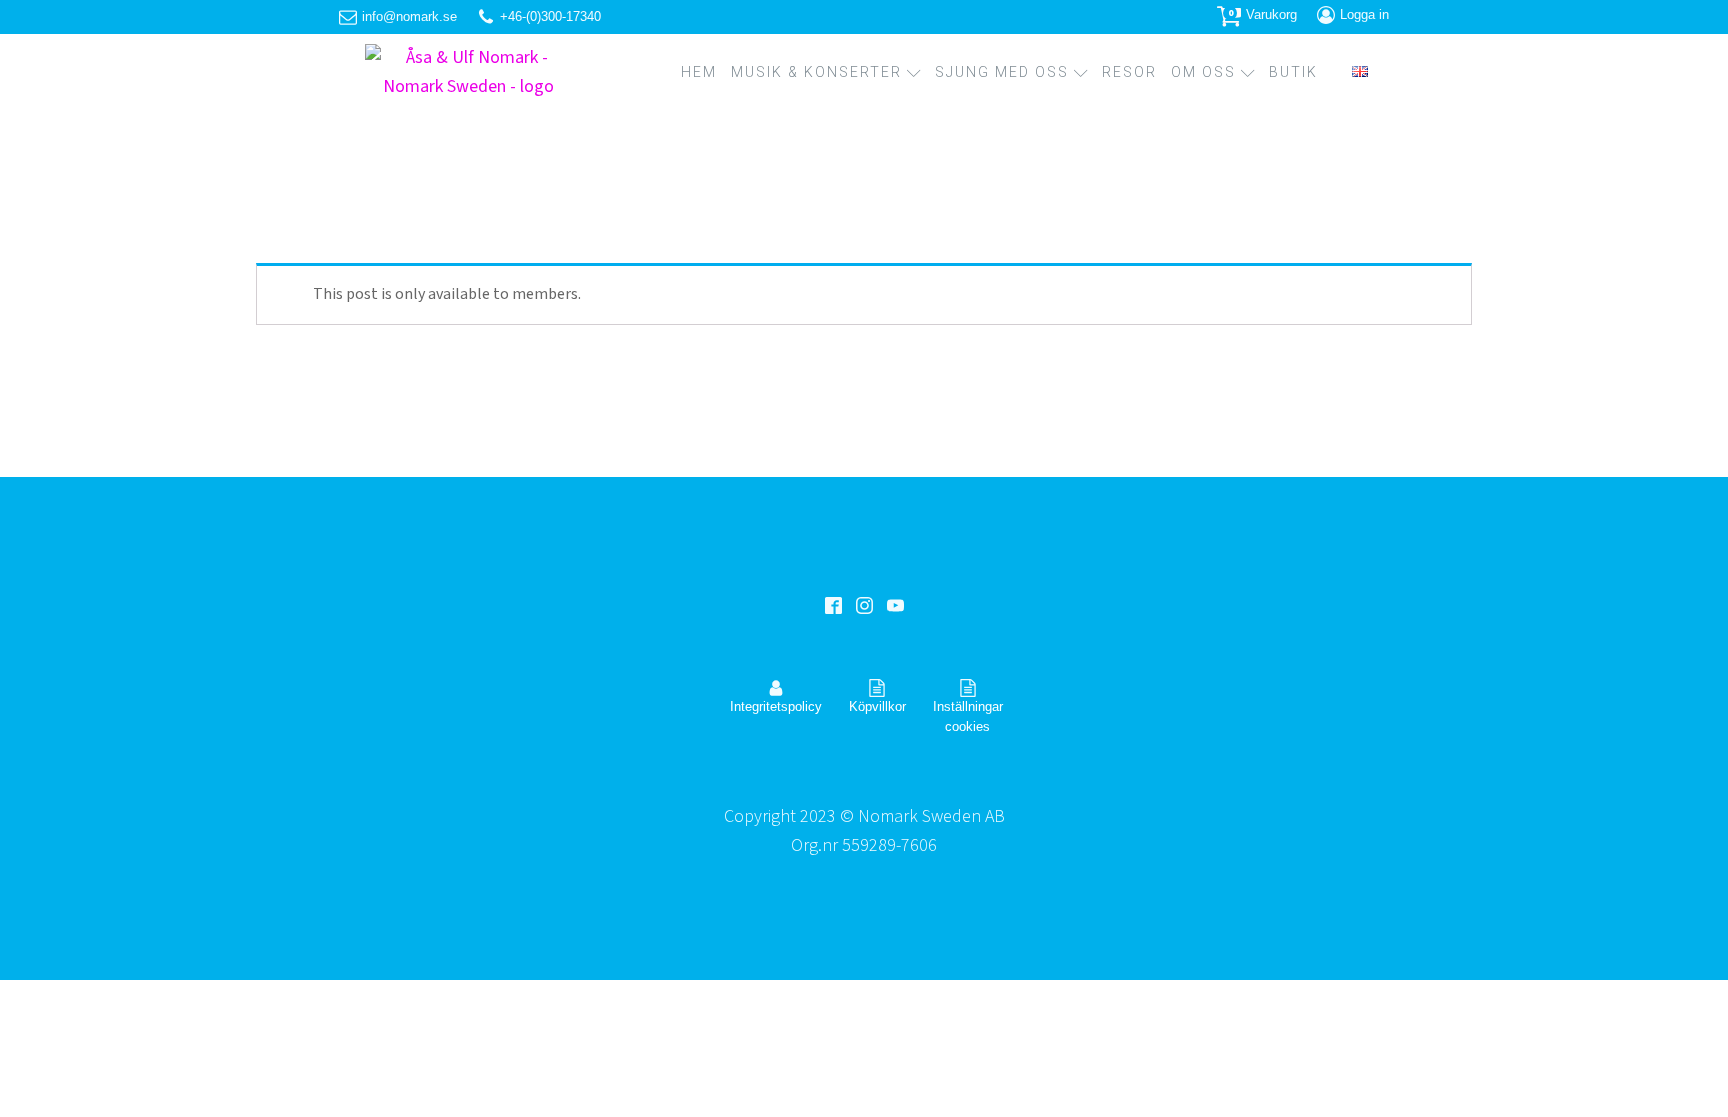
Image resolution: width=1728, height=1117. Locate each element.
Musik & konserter (816, 72)
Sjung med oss (1002, 72)
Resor (1129, 72)
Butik (1293, 72)
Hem (699, 72)
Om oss (1203, 72)
